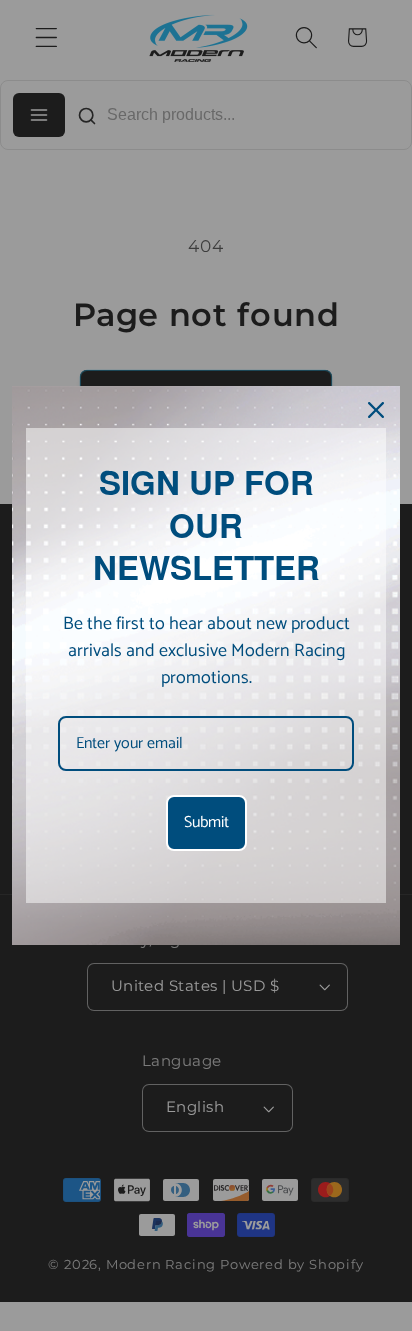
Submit (206, 822)
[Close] (376, 410)
